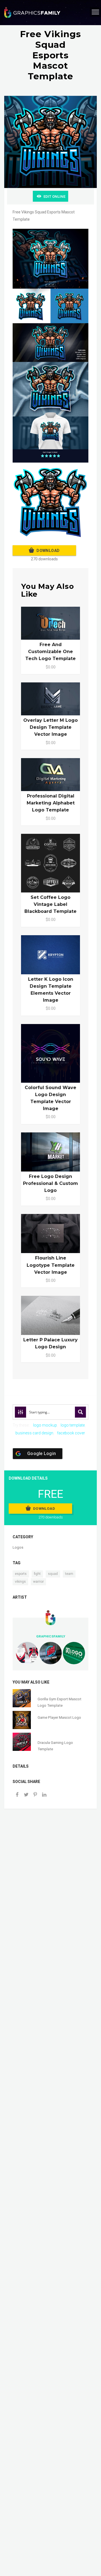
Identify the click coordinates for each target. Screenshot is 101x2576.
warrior (38, 1582)
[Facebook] (17, 1795)
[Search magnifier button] (81, 1412)
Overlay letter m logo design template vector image (50, 727)
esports (21, 1574)
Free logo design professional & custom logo (50, 1183)
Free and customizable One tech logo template (50, 652)
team (69, 1574)
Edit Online (54, 197)
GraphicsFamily (51, 1636)
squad (53, 1574)
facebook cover (71, 1433)
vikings (20, 1582)
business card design (34, 1433)
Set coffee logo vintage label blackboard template (50, 904)
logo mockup (45, 1425)
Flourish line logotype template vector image (51, 1265)
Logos (18, 1547)
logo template (73, 1425)
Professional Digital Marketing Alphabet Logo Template (51, 803)
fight (37, 1574)
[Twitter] (26, 1795)
